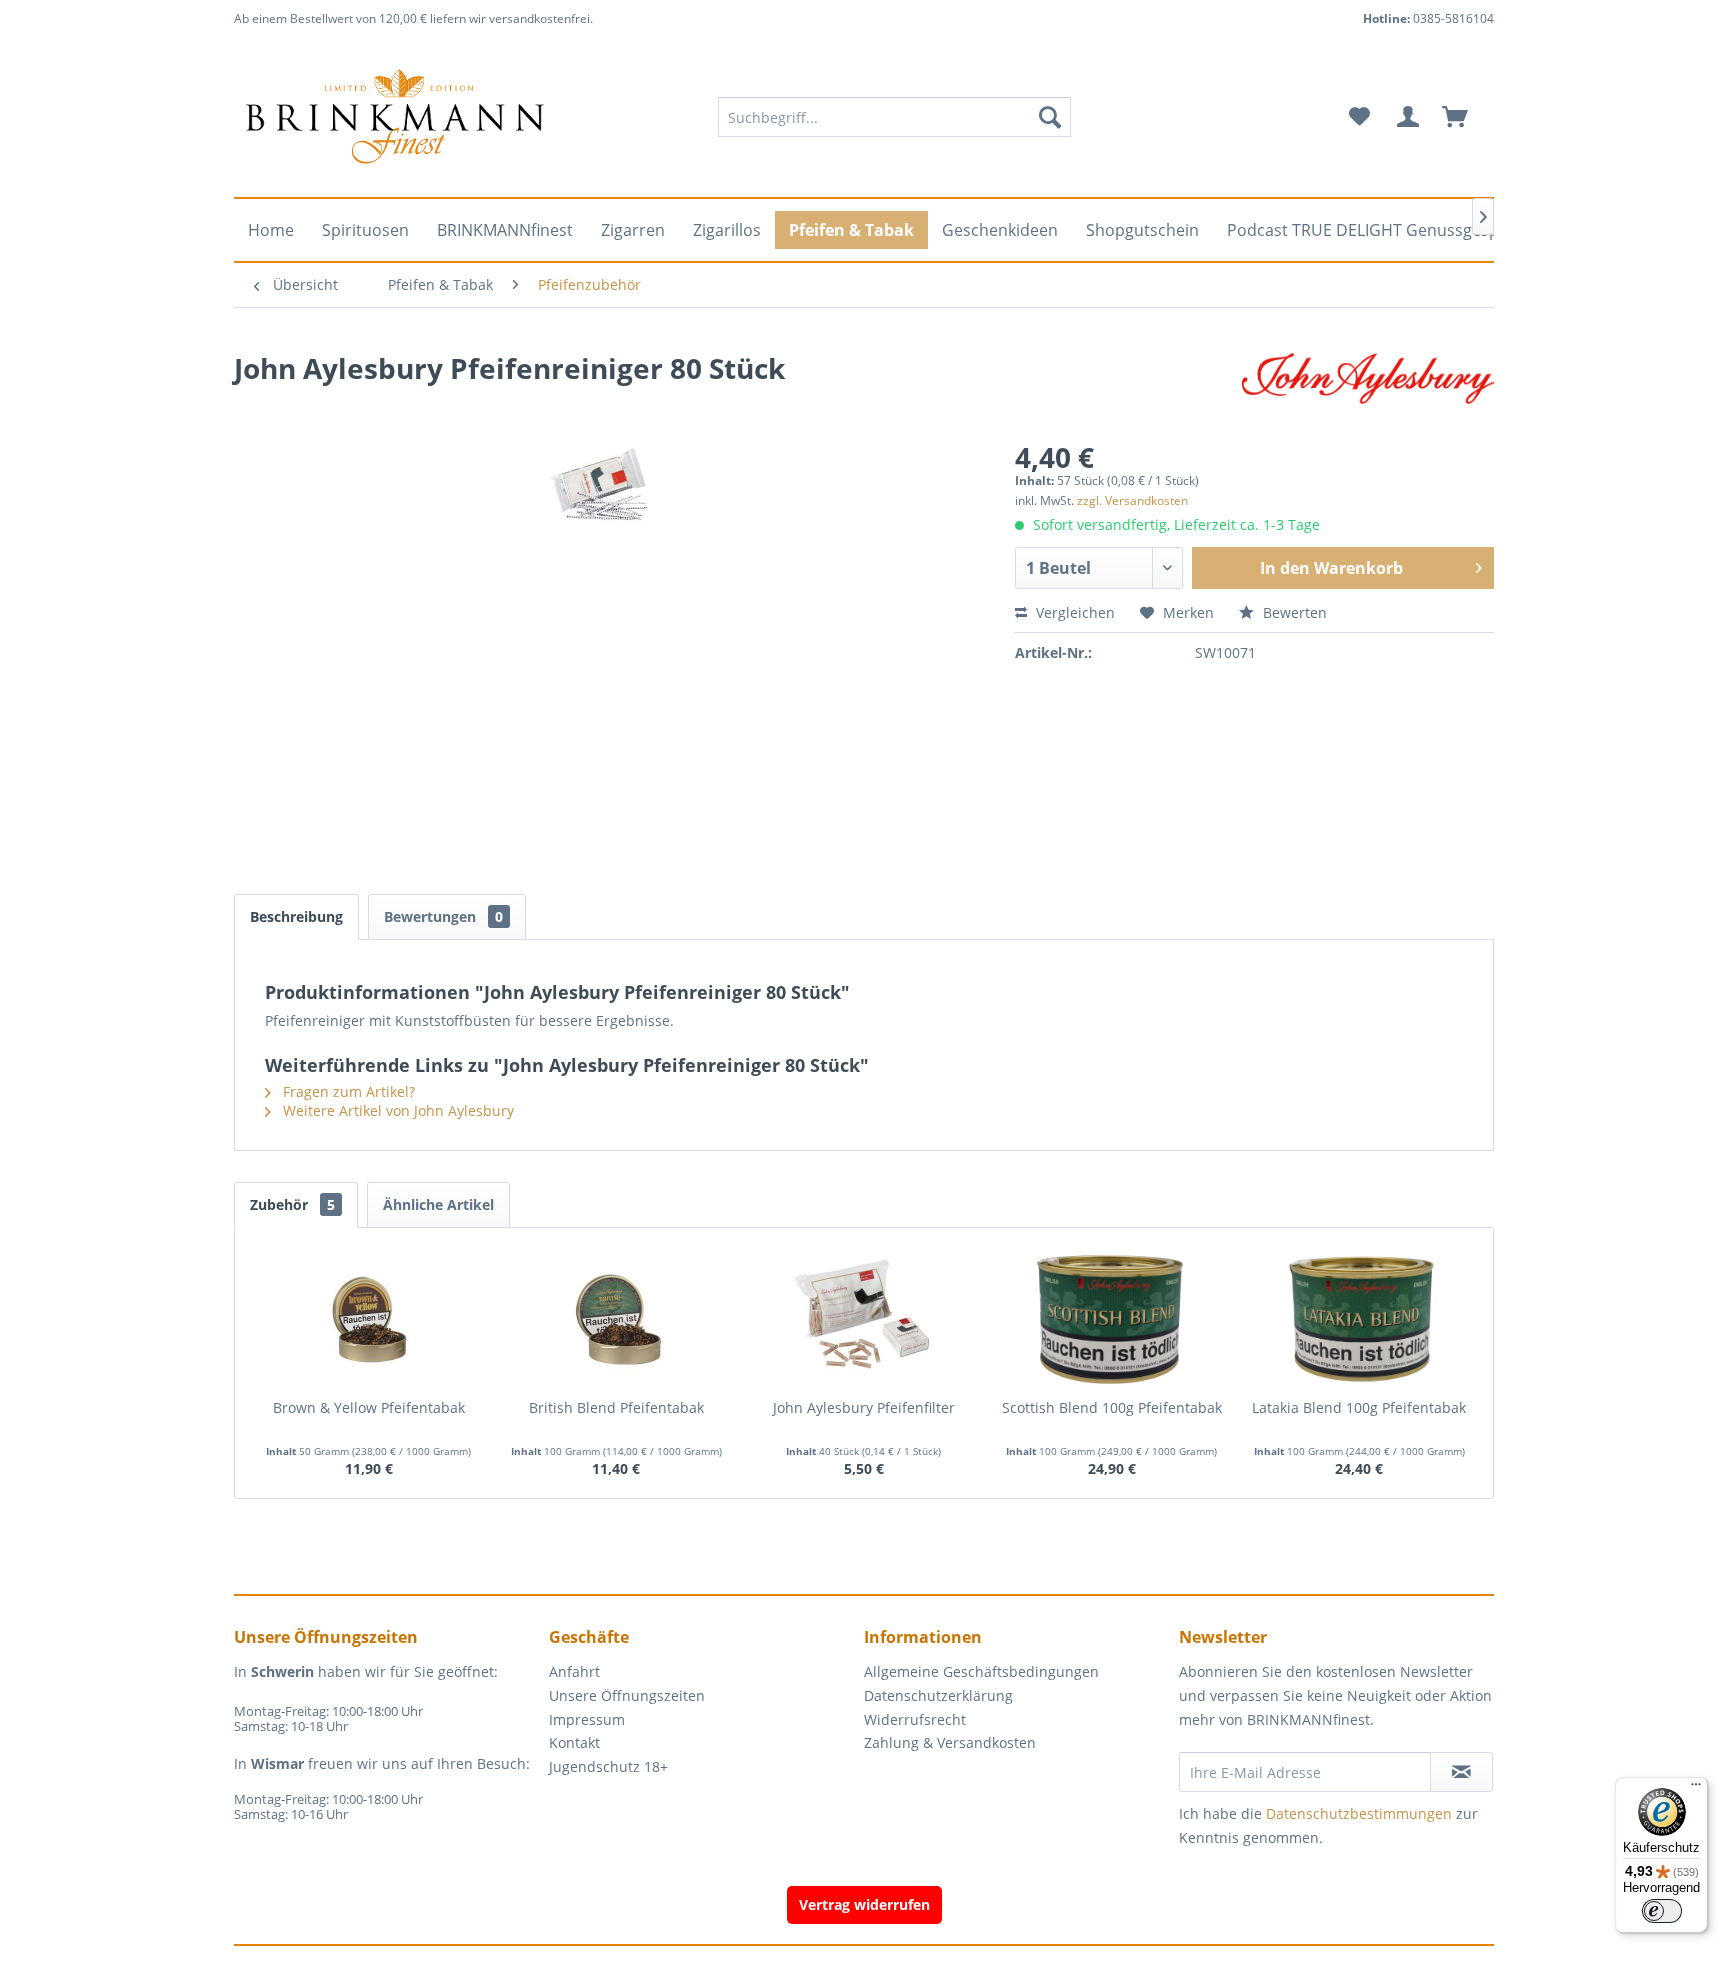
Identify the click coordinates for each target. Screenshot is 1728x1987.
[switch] (1662, 1911)
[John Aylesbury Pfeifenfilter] (864, 1318)
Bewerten (1293, 612)
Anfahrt (574, 1671)
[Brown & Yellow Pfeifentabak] (369, 1318)
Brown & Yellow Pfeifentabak (369, 1407)
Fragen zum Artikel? (347, 1091)
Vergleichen (1073, 612)
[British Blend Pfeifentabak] (617, 1318)
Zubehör (292, 1204)
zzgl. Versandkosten (1132, 500)
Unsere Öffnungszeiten (627, 1695)
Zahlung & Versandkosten (950, 1742)
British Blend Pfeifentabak (616, 1407)
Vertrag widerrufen (864, 1904)
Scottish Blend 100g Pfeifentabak (1112, 1407)
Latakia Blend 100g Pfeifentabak (1359, 1407)
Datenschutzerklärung (938, 1695)
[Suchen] (1050, 117)
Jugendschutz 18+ (608, 1766)
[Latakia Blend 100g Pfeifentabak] (1359, 1318)
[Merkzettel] (1359, 117)
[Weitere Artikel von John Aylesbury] (1368, 388)
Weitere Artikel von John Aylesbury (396, 1110)
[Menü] (1696, 1789)
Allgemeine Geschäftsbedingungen (981, 1671)
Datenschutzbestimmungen (1359, 1813)
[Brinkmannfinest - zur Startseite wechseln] (395, 117)
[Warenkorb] (1464, 117)
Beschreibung (296, 916)
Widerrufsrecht (915, 1719)
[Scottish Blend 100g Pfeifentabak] (1112, 1318)
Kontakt (574, 1742)
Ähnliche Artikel (438, 1204)
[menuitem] (894, 117)
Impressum (587, 1719)
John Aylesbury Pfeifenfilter (864, 1407)
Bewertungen (443, 916)
